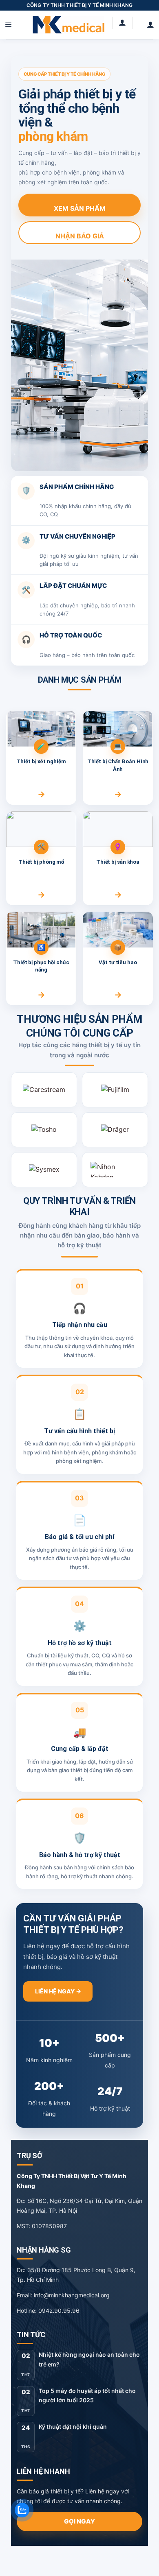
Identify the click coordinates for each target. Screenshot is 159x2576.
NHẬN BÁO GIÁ (80, 236)
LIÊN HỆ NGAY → (58, 1991)
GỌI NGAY (79, 2521)
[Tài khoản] (150, 25)
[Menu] (9, 25)
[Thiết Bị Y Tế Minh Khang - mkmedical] (68, 25)
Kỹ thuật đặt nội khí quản (73, 2426)
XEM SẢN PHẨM (80, 208)
